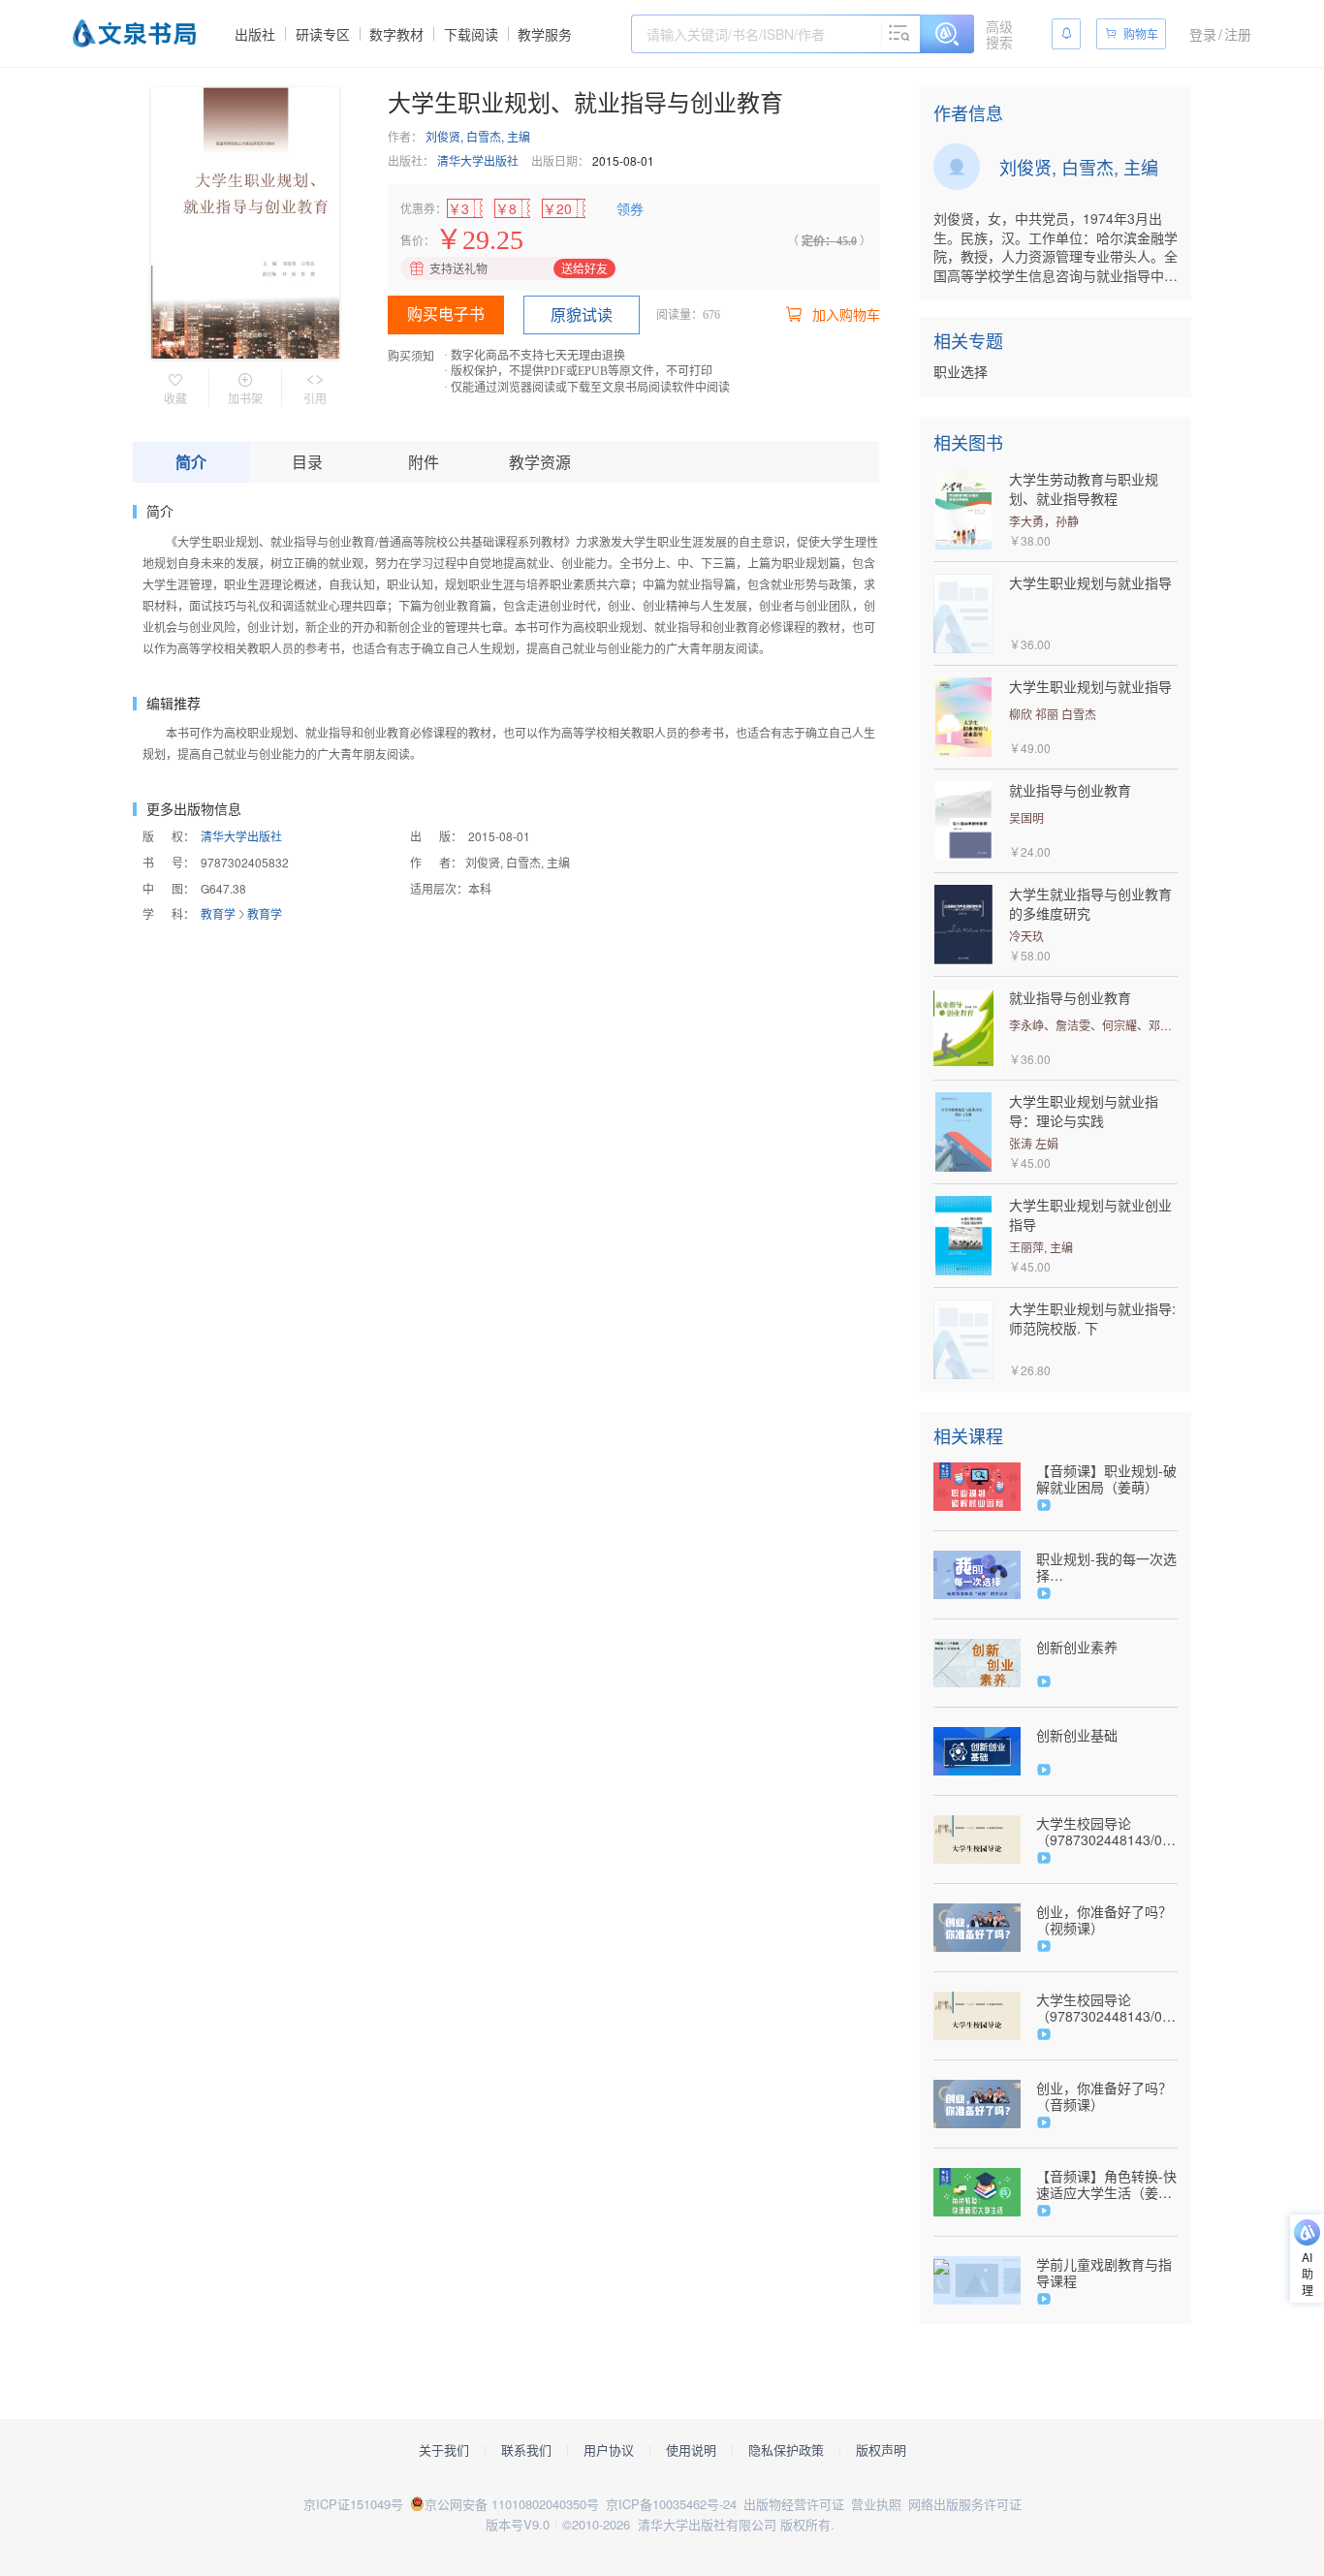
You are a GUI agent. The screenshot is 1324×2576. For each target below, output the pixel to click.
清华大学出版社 (478, 160)
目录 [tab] (307, 462)
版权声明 (881, 2450)
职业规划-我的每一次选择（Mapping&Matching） (1107, 1567)
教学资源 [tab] (540, 462)
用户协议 (609, 2450)
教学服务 (545, 34)
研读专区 (323, 34)
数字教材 (396, 34)
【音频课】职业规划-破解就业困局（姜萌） (1106, 1479)
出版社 (255, 34)
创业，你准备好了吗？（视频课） (1104, 1920)
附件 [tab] (424, 462)
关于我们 (444, 2450)
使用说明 (691, 2450)
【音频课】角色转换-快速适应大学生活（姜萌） (1106, 2184)
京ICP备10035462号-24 (671, 2504)
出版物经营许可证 (794, 2504)
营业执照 (876, 2504)
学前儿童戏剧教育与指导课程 (1104, 2273)
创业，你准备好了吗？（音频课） (1104, 2096)
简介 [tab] (191, 462)
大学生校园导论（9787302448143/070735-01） (1107, 1832)
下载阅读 (471, 34)
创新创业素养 (1077, 1647)
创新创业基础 (1077, 1735)
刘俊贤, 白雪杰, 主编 (478, 136)
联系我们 (526, 2450)
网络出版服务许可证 (965, 2504)
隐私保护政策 (786, 2450)
